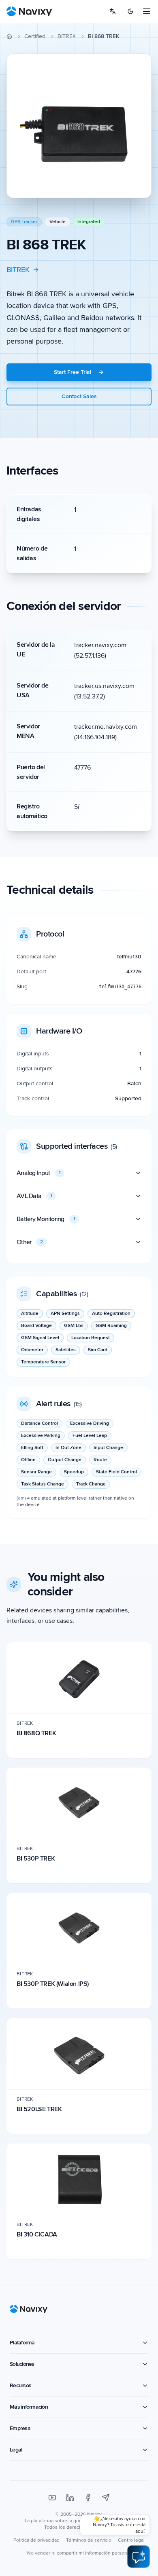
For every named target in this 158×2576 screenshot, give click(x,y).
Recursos (20, 2385)
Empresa (20, 2428)
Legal (16, 2450)
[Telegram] (106, 2498)
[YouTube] (52, 2498)
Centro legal (131, 2540)
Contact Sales (79, 396)
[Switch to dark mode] (130, 11)
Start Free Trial (73, 372)
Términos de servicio (89, 2540)
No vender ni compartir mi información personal (79, 2553)
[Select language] (113, 11)
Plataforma (22, 2343)
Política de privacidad (36, 2540)
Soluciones (22, 2364)
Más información (29, 2407)
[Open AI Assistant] (139, 2557)
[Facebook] (88, 2498)
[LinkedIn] (70, 2498)
